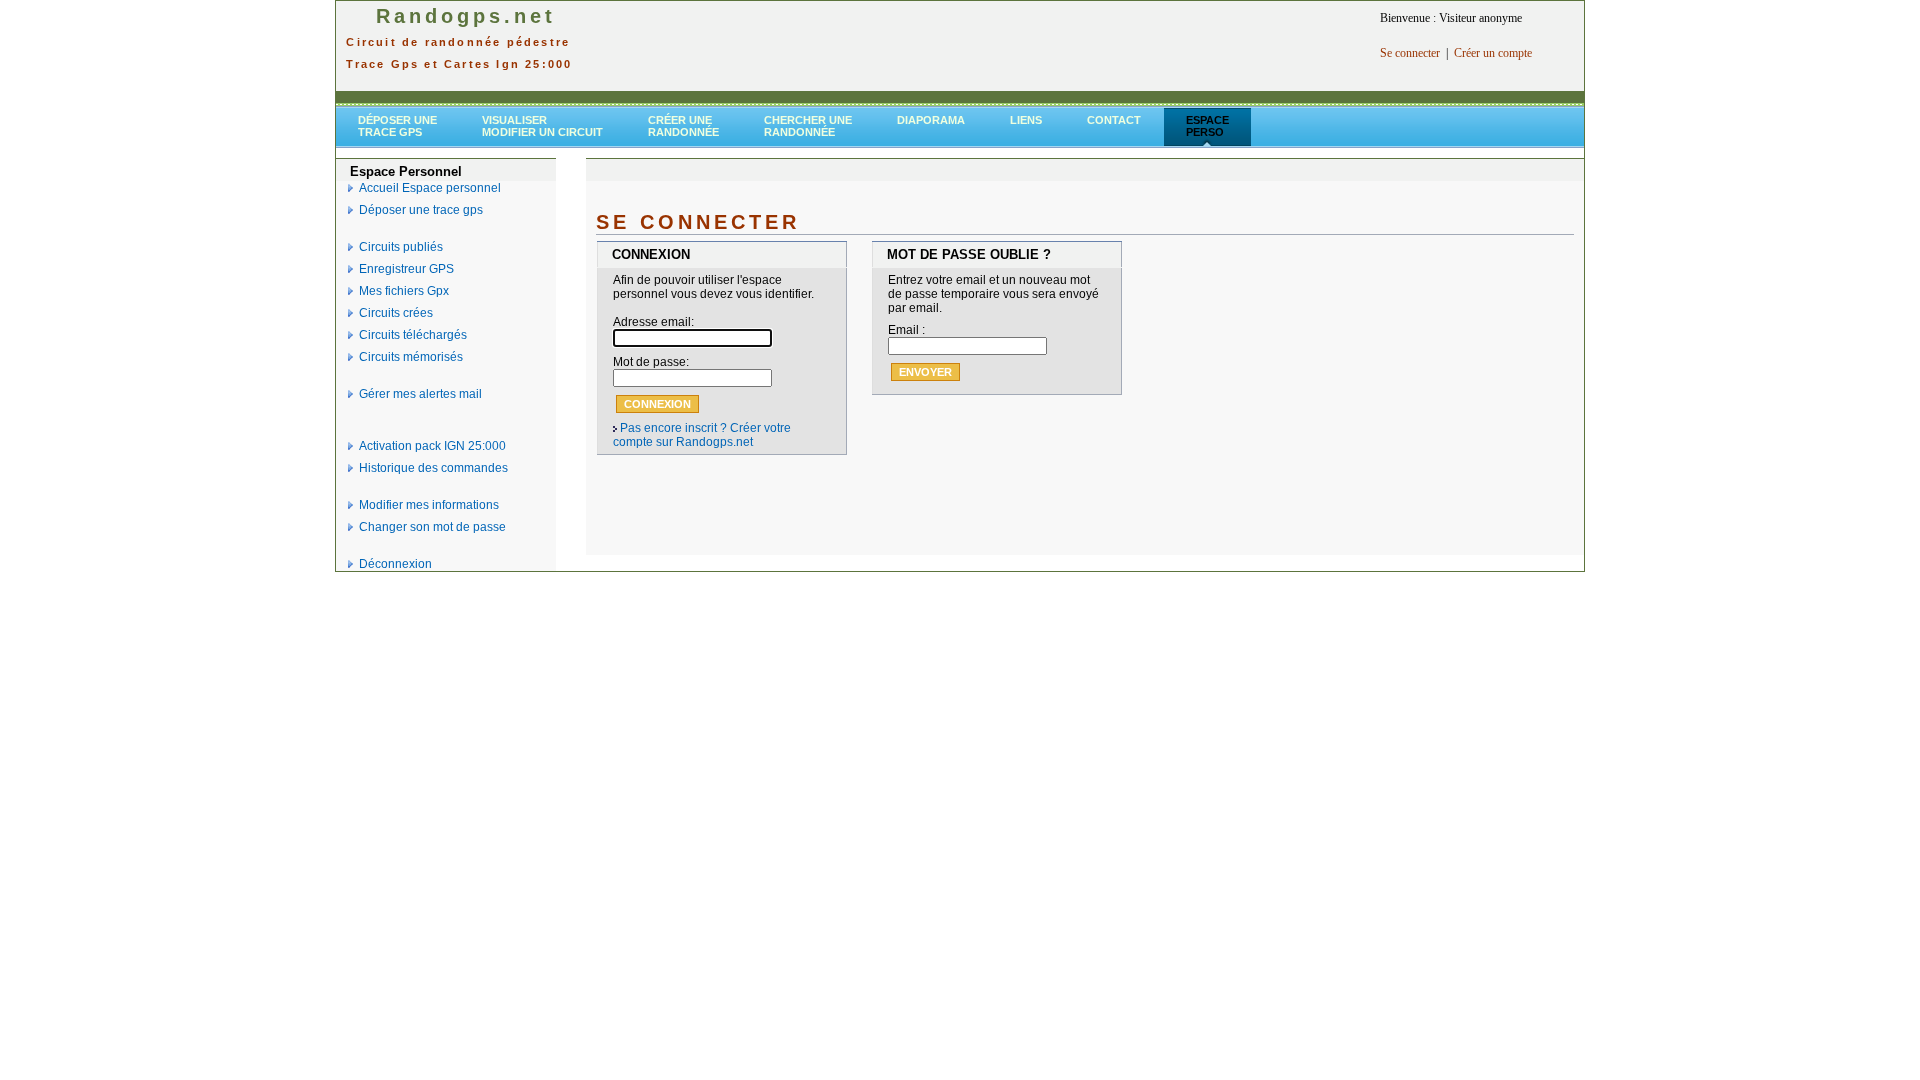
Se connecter (1410, 53)
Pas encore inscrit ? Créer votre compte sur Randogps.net (702, 435)
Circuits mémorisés (411, 357)
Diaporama (931, 120)
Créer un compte (1493, 53)
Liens (1026, 120)
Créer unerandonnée (683, 126)
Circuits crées (396, 313)
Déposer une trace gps (421, 210)
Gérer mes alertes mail (420, 394)
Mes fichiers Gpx (404, 291)
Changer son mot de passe (432, 527)
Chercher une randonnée (808, 126)
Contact (1114, 120)
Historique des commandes (433, 468)
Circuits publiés (401, 247)
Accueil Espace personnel (430, 188)
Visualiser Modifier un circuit (542, 126)
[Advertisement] (980, 46)
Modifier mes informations (429, 505)
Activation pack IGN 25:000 (432, 446)
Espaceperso (1207, 126)
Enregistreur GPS (406, 269)
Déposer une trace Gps (397, 126)
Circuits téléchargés (413, 335)
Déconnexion (395, 564)
